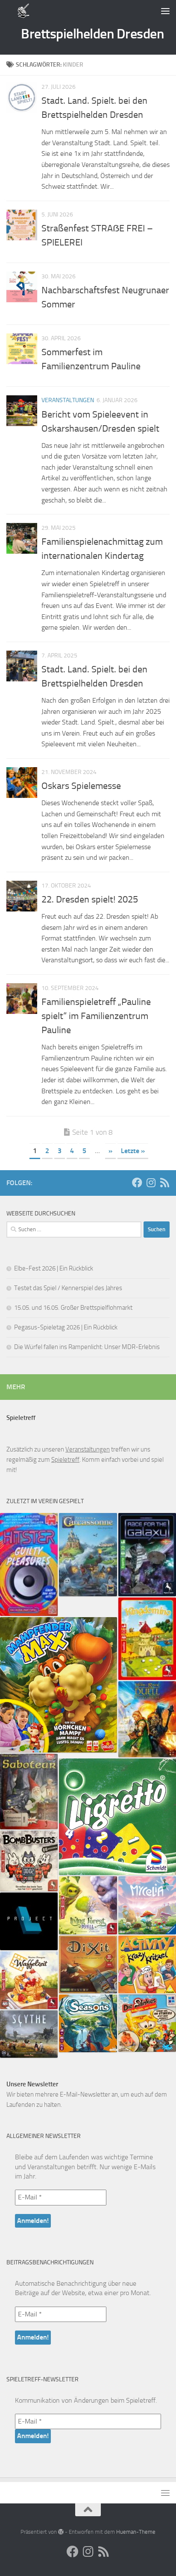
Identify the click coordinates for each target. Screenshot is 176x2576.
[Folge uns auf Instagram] (151, 1183)
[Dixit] (88, 1964)
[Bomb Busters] (29, 1861)
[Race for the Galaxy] (147, 1555)
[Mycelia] (147, 1905)
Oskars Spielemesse (81, 786)
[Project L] (29, 1921)
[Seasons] (88, 2023)
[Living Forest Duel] (88, 1905)
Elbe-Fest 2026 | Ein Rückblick (54, 1268)
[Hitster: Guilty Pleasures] (29, 1565)
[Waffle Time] (29, 1980)
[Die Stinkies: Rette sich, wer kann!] (147, 2023)
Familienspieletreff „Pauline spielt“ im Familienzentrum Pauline (96, 1016)
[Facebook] (137, 1183)
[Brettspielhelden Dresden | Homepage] (24, 11)
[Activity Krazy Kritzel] (147, 1964)
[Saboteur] (29, 1792)
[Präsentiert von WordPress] (61, 2532)
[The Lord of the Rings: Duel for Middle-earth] (147, 1719)
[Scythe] (29, 2034)
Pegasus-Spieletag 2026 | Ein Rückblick (66, 1327)
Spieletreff (65, 1460)
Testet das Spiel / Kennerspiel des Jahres (68, 1288)
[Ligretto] (117, 1817)
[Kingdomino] (147, 1639)
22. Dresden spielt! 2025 (90, 900)
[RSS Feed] (164, 1183)
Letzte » (133, 1151)
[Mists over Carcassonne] (88, 1555)
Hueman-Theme (136, 2532)
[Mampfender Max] (59, 1685)
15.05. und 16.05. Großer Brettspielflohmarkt (73, 1308)
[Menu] (165, 11)
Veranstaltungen (68, 400)
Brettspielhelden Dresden (92, 34)
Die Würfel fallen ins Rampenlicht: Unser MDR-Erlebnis (87, 1347)
